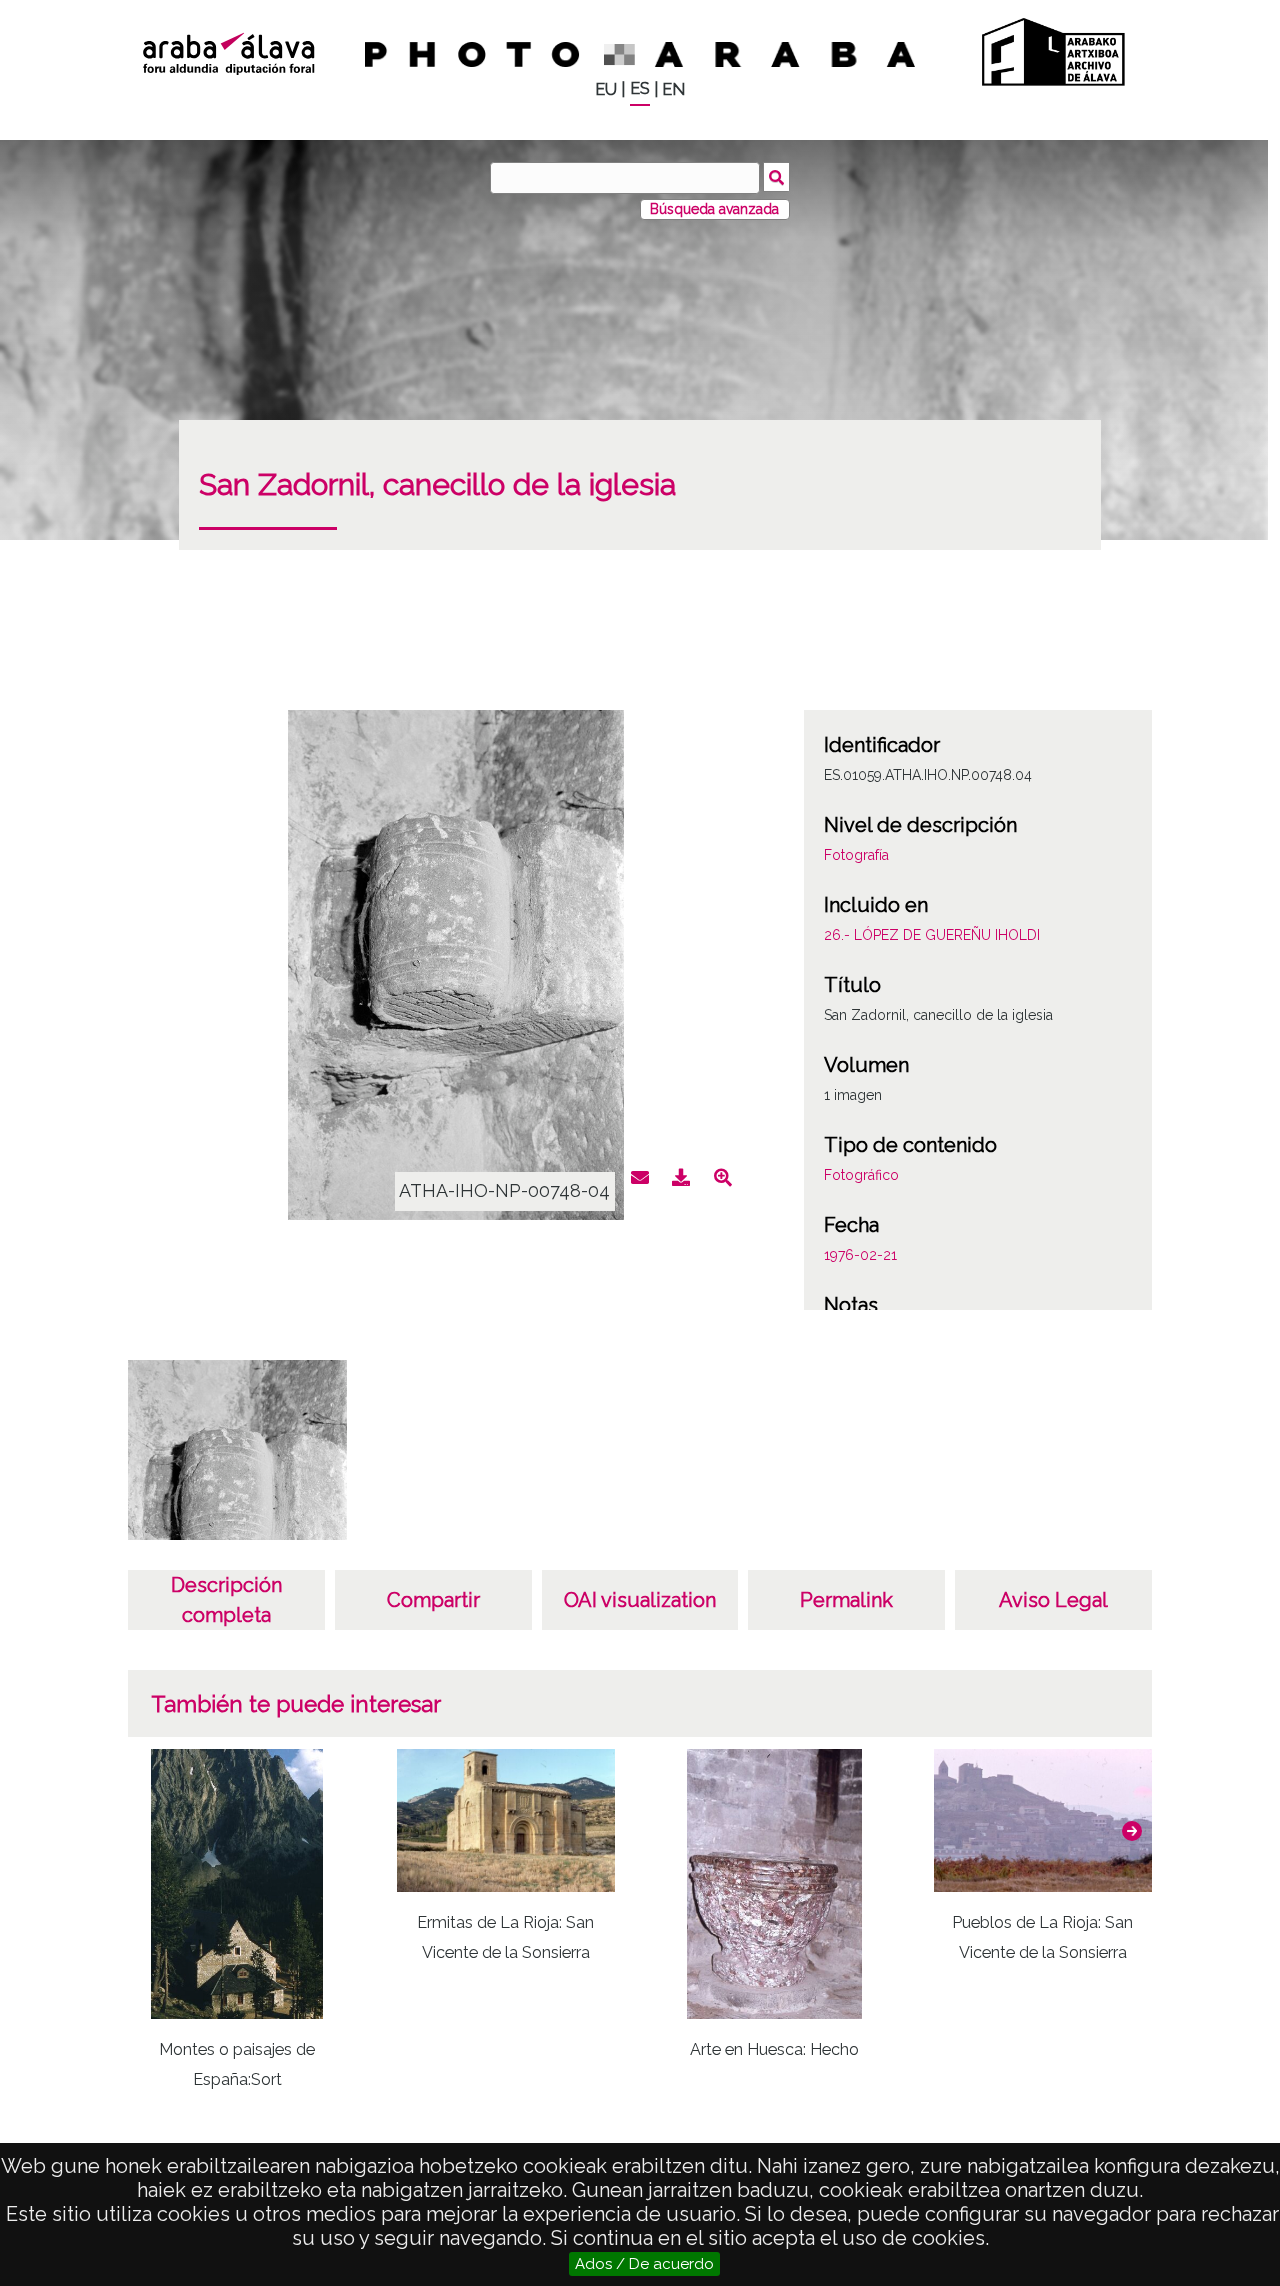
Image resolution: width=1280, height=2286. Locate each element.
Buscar (776, 177)
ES (640, 88)
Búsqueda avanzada (714, 209)
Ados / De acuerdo (644, 2264)
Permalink (846, 1600)
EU (606, 89)
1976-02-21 (860, 1255)
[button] (1132, 1831)
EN (673, 89)
